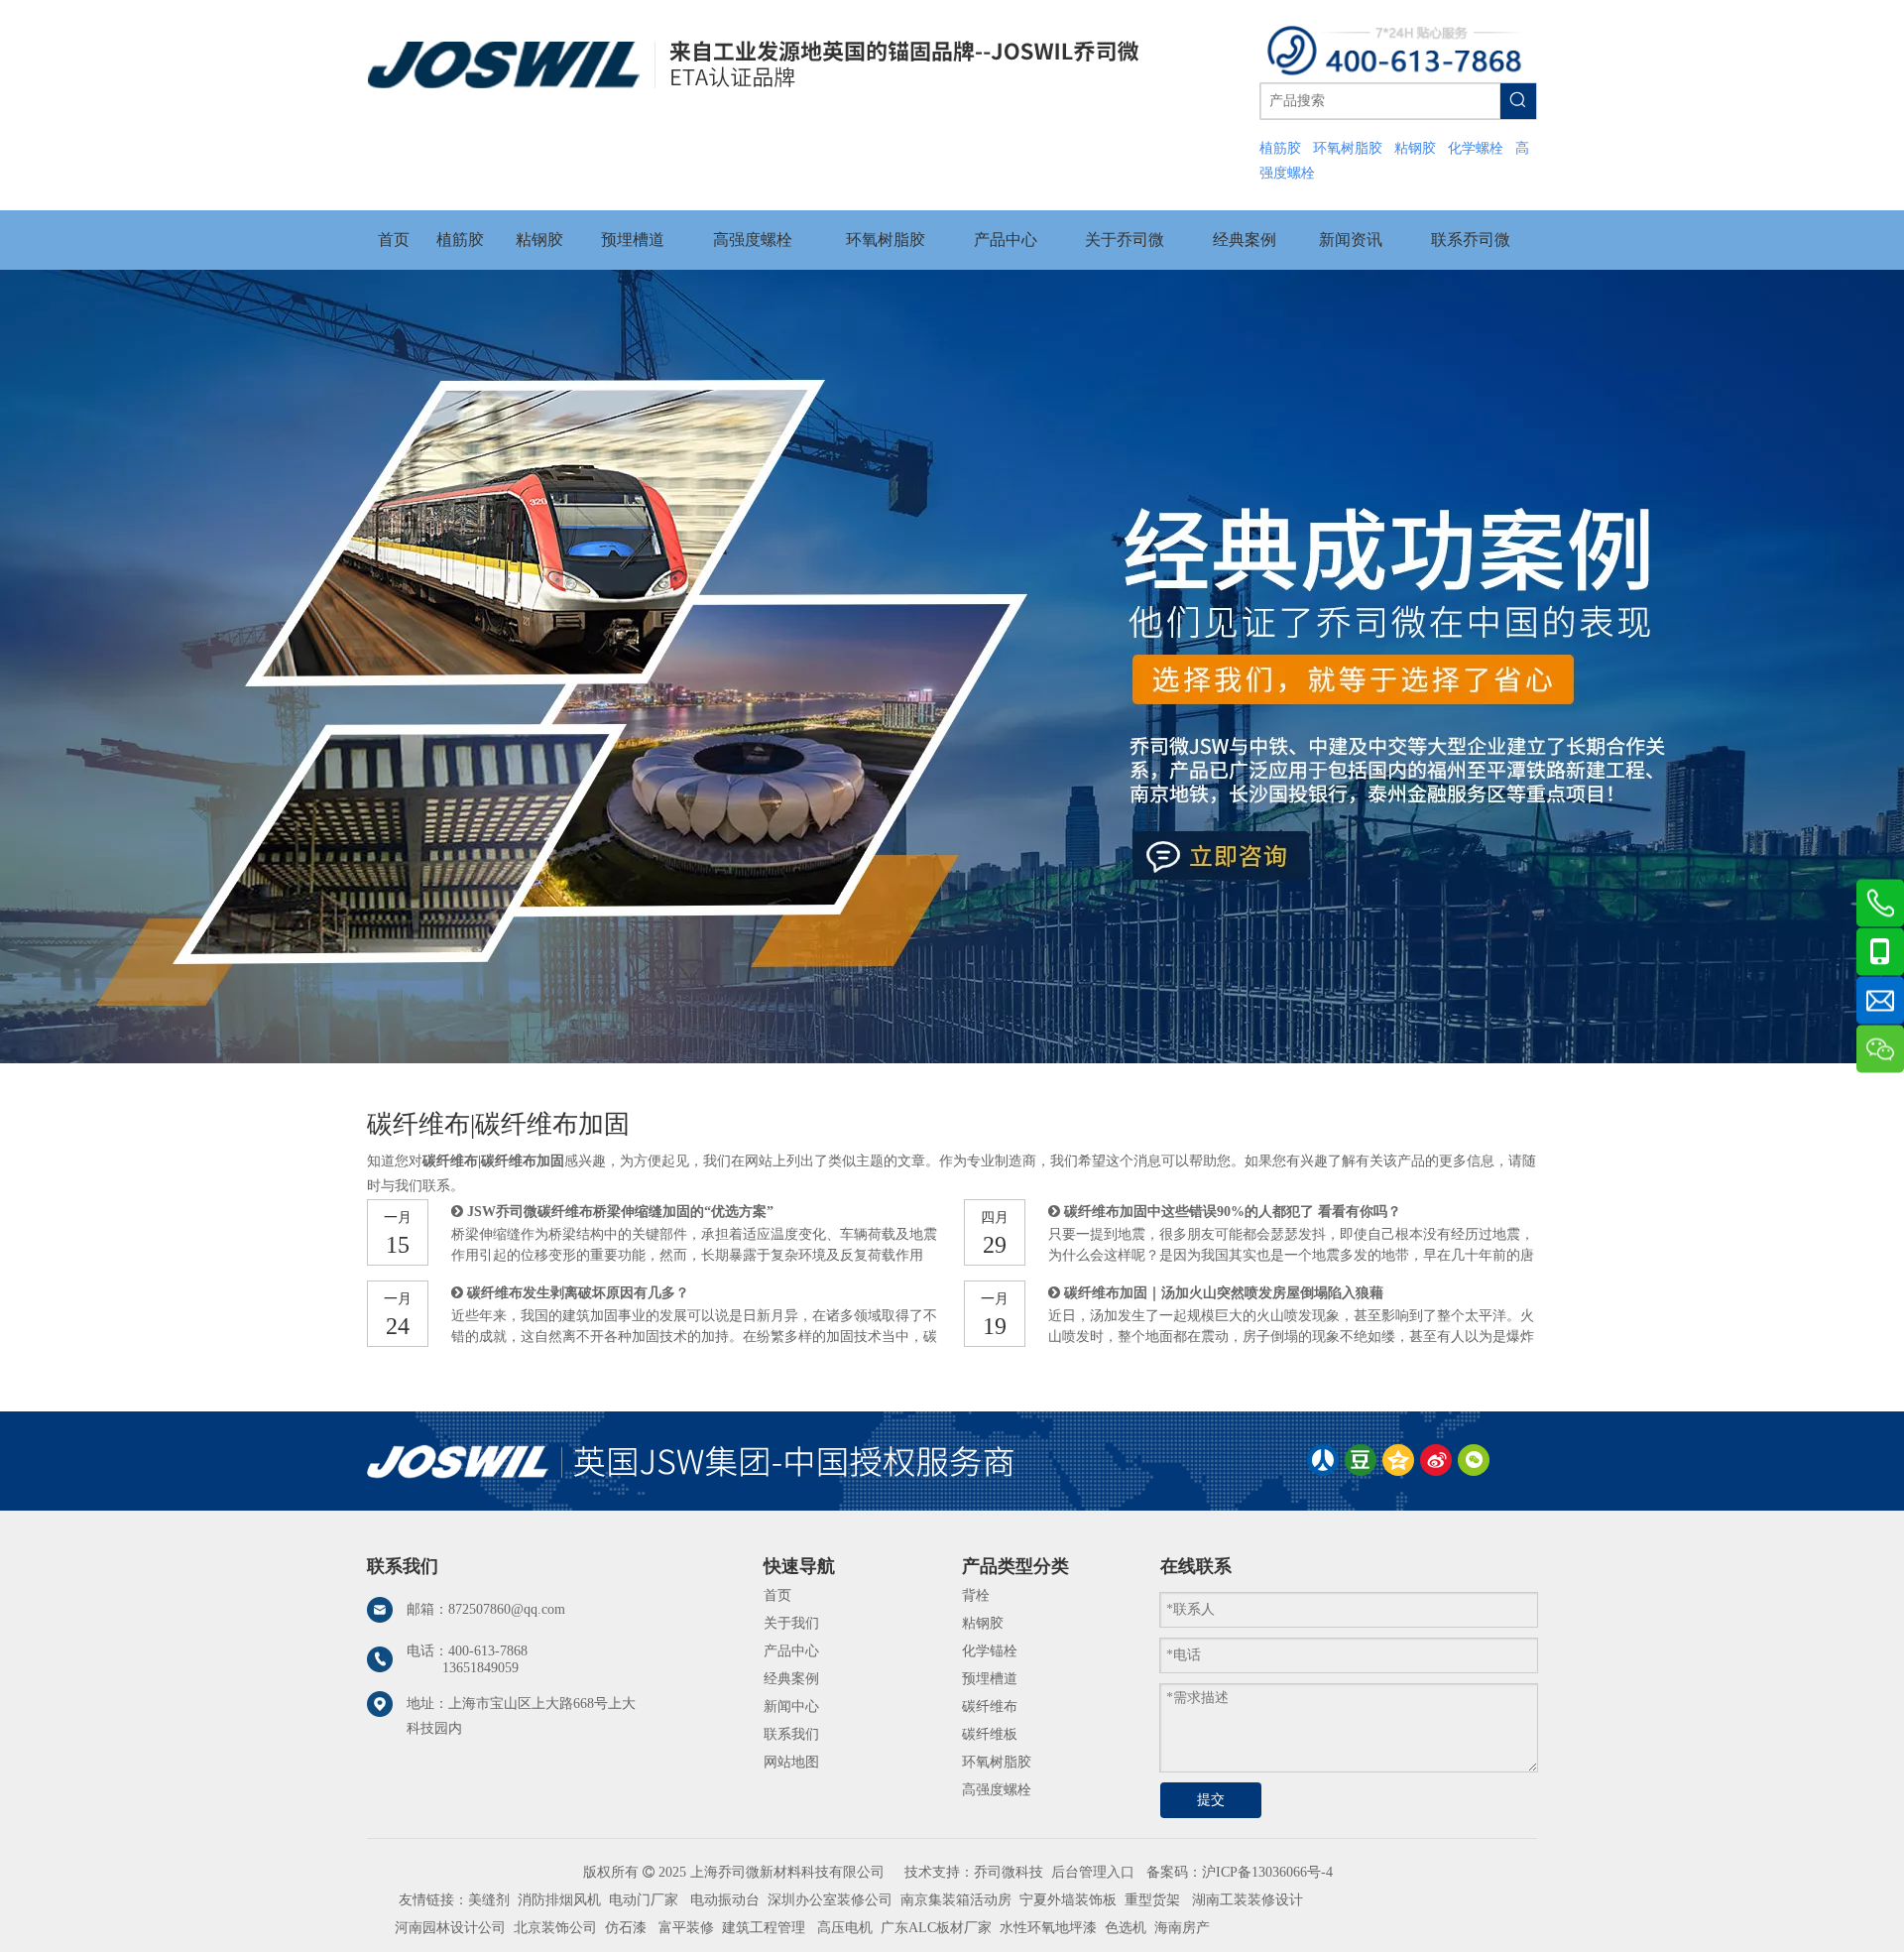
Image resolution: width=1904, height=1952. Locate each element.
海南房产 (1182, 1928)
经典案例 (791, 1679)
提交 (1211, 1800)
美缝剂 (489, 1900)
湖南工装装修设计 (1248, 1900)
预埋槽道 (990, 1679)
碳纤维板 (990, 1734)
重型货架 (1152, 1900)
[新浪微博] (1436, 1460)
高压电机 (845, 1928)
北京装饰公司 (555, 1928)
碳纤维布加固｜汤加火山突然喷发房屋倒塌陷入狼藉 (1224, 1293)
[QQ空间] (1398, 1460)
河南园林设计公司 (450, 1928)
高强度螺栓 (997, 1790)
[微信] (1474, 1460)
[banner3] (952, 667)
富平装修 (686, 1928)
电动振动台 (725, 1900)
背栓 (976, 1595)
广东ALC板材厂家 (934, 1928)
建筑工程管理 (764, 1928)
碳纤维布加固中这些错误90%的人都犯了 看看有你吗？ (1233, 1212)
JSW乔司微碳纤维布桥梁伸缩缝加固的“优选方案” (620, 1212)
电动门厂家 (644, 1900)
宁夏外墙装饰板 (1068, 1900)
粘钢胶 (983, 1623)
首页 (777, 1595)
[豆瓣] (1361, 1460)
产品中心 (791, 1651)
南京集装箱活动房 (956, 1900)
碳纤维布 (990, 1707)
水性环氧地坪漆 (1048, 1928)
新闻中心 (791, 1707)
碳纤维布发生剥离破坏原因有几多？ (578, 1293)
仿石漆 (626, 1928)
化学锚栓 (990, 1651)
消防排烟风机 (559, 1900)
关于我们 (791, 1623)
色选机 (1126, 1928)
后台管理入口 (1093, 1872)
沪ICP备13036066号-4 (1267, 1872)
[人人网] (1323, 1460)
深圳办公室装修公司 (830, 1900)
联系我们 (791, 1734)
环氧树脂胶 (997, 1762)
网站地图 (791, 1762)
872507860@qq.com (507, 1609)
